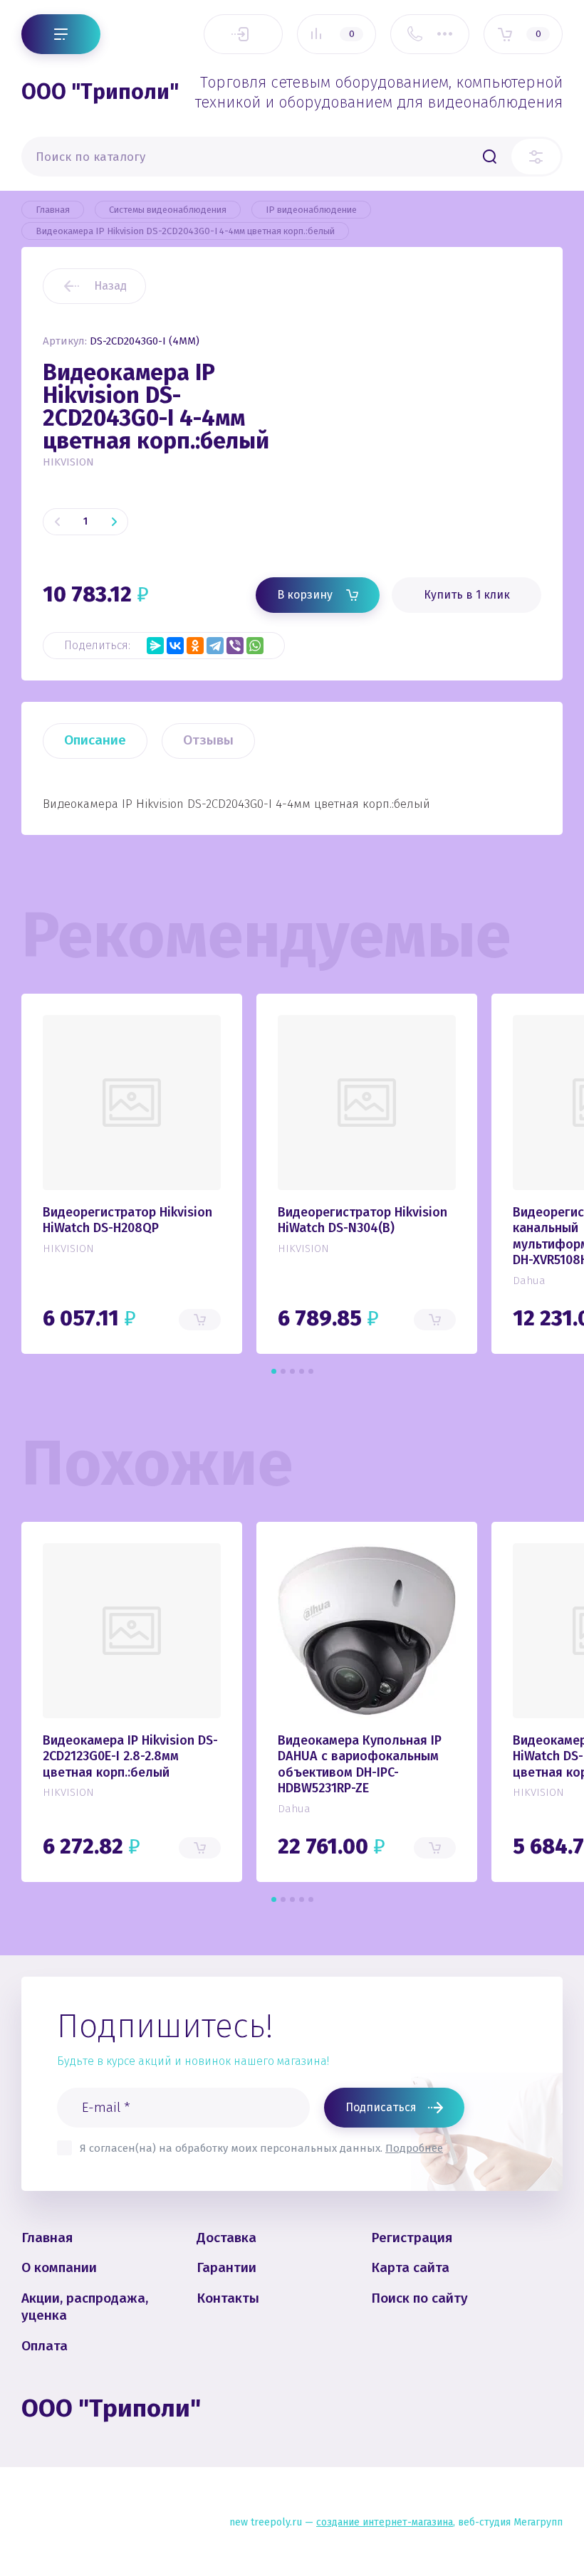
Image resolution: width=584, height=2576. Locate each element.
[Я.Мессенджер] (155, 646)
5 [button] (311, 1371)
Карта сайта (410, 2267)
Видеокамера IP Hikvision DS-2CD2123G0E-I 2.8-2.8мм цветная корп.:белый (130, 1756)
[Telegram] (215, 646)
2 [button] (283, 1371)
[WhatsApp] (255, 646)
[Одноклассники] (195, 646)
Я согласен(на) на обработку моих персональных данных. (261, 2148)
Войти (243, 34)
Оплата (45, 2346)
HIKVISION (68, 462)
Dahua (529, 1281)
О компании (59, 2267)
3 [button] (292, 1371)
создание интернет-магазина (385, 2522)
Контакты (228, 2298)
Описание (95, 740)
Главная (47, 2238)
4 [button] (302, 1371)
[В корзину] (200, 1320)
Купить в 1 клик (467, 595)
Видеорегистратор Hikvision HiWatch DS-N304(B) (363, 1220)
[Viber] (235, 646)
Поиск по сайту (419, 2298)
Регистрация (412, 2238)
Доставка (226, 2238)
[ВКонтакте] (175, 646)
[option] (431, 439)
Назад (110, 286)
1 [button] (274, 1371)
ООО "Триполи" (100, 92)
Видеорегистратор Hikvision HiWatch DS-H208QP (127, 1220)
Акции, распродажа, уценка (85, 2307)
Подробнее (414, 2148)
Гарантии (226, 2267)
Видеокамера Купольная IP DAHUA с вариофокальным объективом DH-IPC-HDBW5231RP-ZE (360, 1765)
